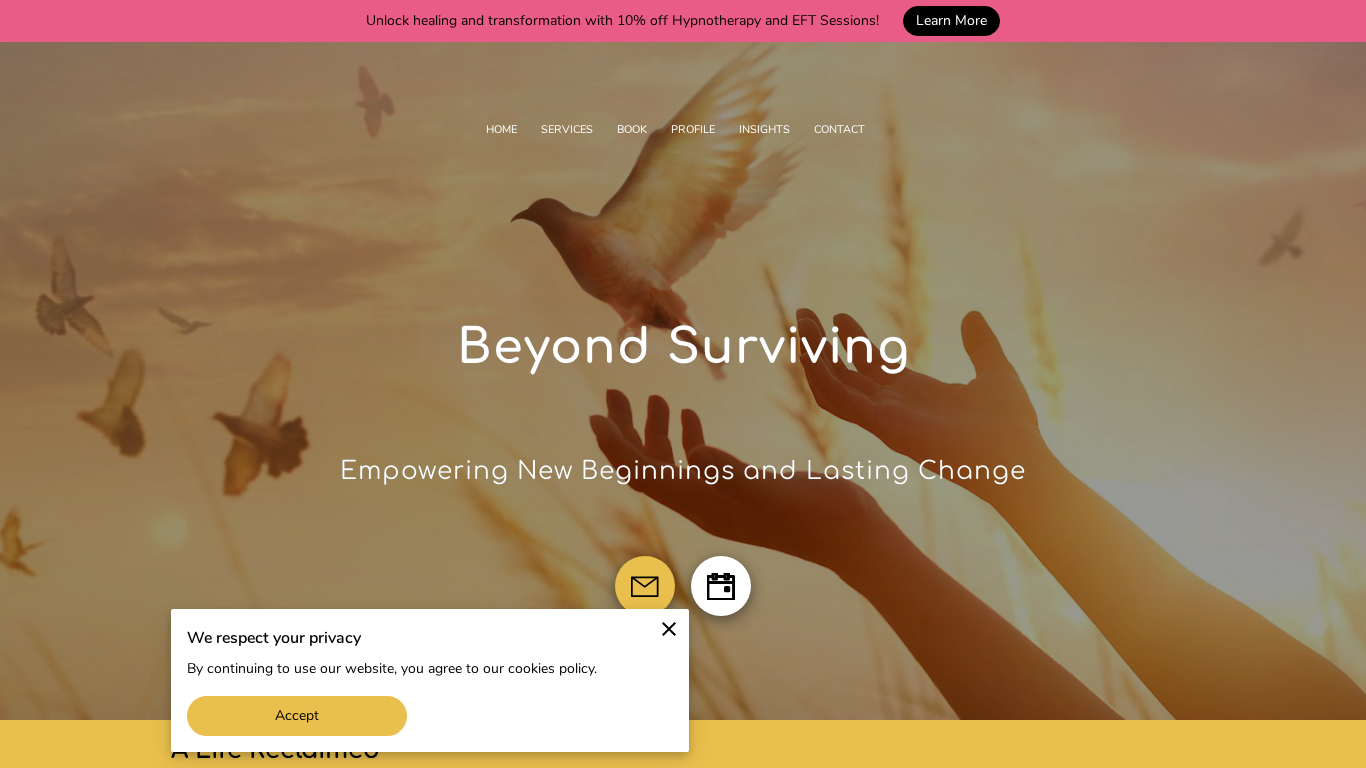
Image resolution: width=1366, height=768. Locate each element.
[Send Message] (645, 586)
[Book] (721, 586)
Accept (297, 715)
